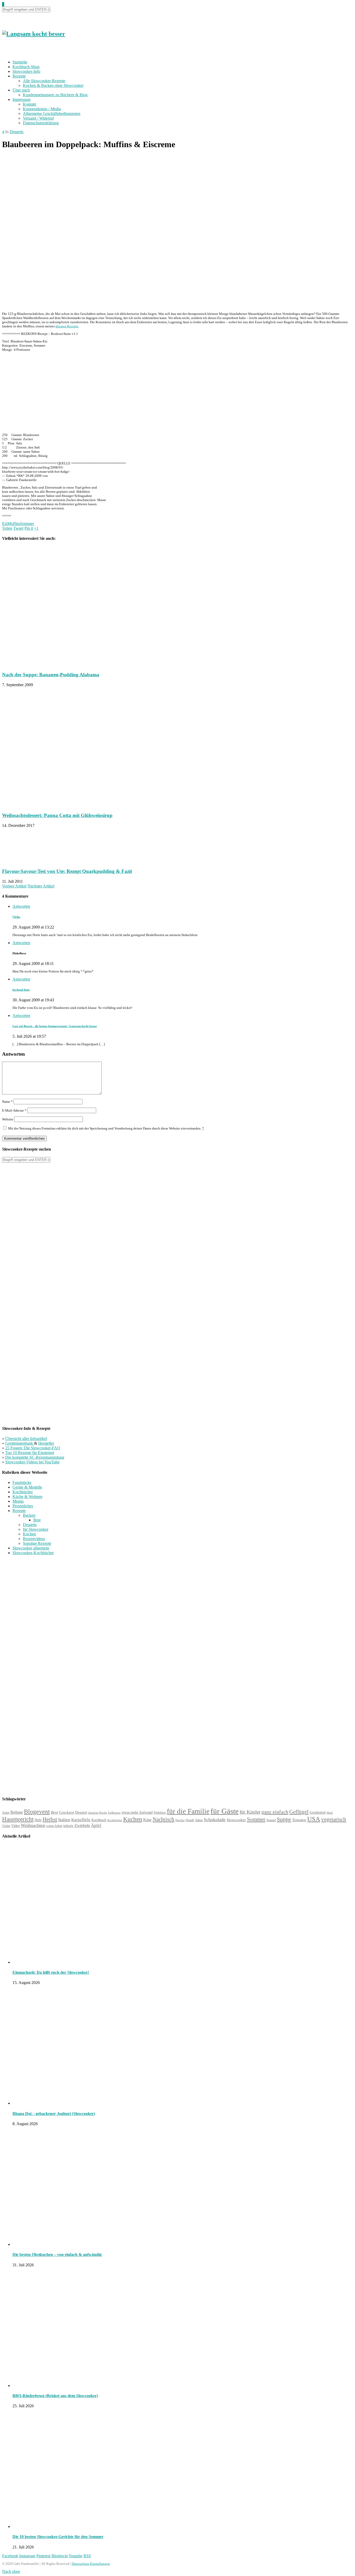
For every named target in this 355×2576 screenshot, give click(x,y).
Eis (5, 524)
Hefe (38, 1820)
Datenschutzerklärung (41, 123)
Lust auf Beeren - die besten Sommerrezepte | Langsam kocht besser (55, 1026)
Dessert (81, 1812)
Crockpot (67, 1812)
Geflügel (299, 1812)
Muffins (14, 524)
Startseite (20, 62)
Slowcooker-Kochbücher (33, 1553)
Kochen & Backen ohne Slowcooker (53, 85)
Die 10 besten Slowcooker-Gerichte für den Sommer (58, 2537)
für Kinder (250, 1812)
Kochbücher (23, 1492)
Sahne (199, 1820)
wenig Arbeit (54, 1826)
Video (15, 1826)
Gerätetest (318, 1812)
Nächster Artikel (41, 886)
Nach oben (11, 2571)
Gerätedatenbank (20, 1443)
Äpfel (96, 1825)
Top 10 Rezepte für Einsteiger (30, 1453)
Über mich (21, 90)
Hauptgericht (18, 1819)
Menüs (18, 1501)
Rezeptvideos (34, 1539)
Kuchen (133, 1819)
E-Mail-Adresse (14, 1110)
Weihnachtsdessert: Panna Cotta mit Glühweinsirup (57, 815)
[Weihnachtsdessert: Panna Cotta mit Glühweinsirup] (74, 805)
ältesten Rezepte (67, 326)
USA (314, 1819)
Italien (64, 1820)
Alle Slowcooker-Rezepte (44, 81)
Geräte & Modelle (27, 1487)
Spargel (271, 1820)
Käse (147, 1820)
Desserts (17, 132)
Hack (330, 1813)
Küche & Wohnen (27, 1497)
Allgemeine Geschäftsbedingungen (52, 113)
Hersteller (46, 1443)
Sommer (27, 524)
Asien (6, 1813)
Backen (29, 1515)
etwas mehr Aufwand (137, 1812)
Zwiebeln (82, 1825)
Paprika (180, 1820)
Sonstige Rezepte (37, 1543)
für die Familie (188, 1811)
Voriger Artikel (14, 886)
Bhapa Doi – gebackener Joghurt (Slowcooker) (54, 2114)
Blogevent (37, 1812)
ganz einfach (275, 1812)
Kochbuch (99, 1820)
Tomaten (299, 1820)
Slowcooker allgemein (31, 1548)
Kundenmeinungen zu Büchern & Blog (55, 95)
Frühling (160, 1813)
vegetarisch (334, 1819)
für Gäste (225, 1811)
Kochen (29, 1534)
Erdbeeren (114, 1813)
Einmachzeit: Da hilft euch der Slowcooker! (51, 1972)
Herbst (50, 1819)
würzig (68, 1826)
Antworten (21, 906)
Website (8, 1119)
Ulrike (16, 917)
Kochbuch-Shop (26, 67)
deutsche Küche (98, 1813)
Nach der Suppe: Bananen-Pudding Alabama (51, 675)
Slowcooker (236, 1820)
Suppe (284, 1819)
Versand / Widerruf (38, 118)
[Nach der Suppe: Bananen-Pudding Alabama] (74, 664)
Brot (37, 1520)
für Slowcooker (36, 1529)
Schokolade (215, 1820)
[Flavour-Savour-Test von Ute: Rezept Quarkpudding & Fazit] (28, 861)
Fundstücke (22, 1482)
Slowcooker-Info (26, 71)
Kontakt (29, 104)
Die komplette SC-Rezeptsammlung (35, 1457)
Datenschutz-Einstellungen (91, 2564)
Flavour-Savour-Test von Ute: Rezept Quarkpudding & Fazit (67, 871)
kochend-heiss (21, 990)
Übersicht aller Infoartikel (26, 1439)
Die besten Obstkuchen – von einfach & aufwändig (57, 2254)
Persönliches (23, 1506)
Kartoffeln (81, 1820)
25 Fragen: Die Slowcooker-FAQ (33, 1448)
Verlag (6, 1826)
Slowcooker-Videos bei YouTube (32, 1462)
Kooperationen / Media (42, 109)
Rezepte (19, 76)
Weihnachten (33, 1825)
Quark (190, 1820)
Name (7, 1102)
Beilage (17, 1812)
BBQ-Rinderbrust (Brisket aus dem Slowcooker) (55, 2396)
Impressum (21, 99)
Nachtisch (163, 1819)
